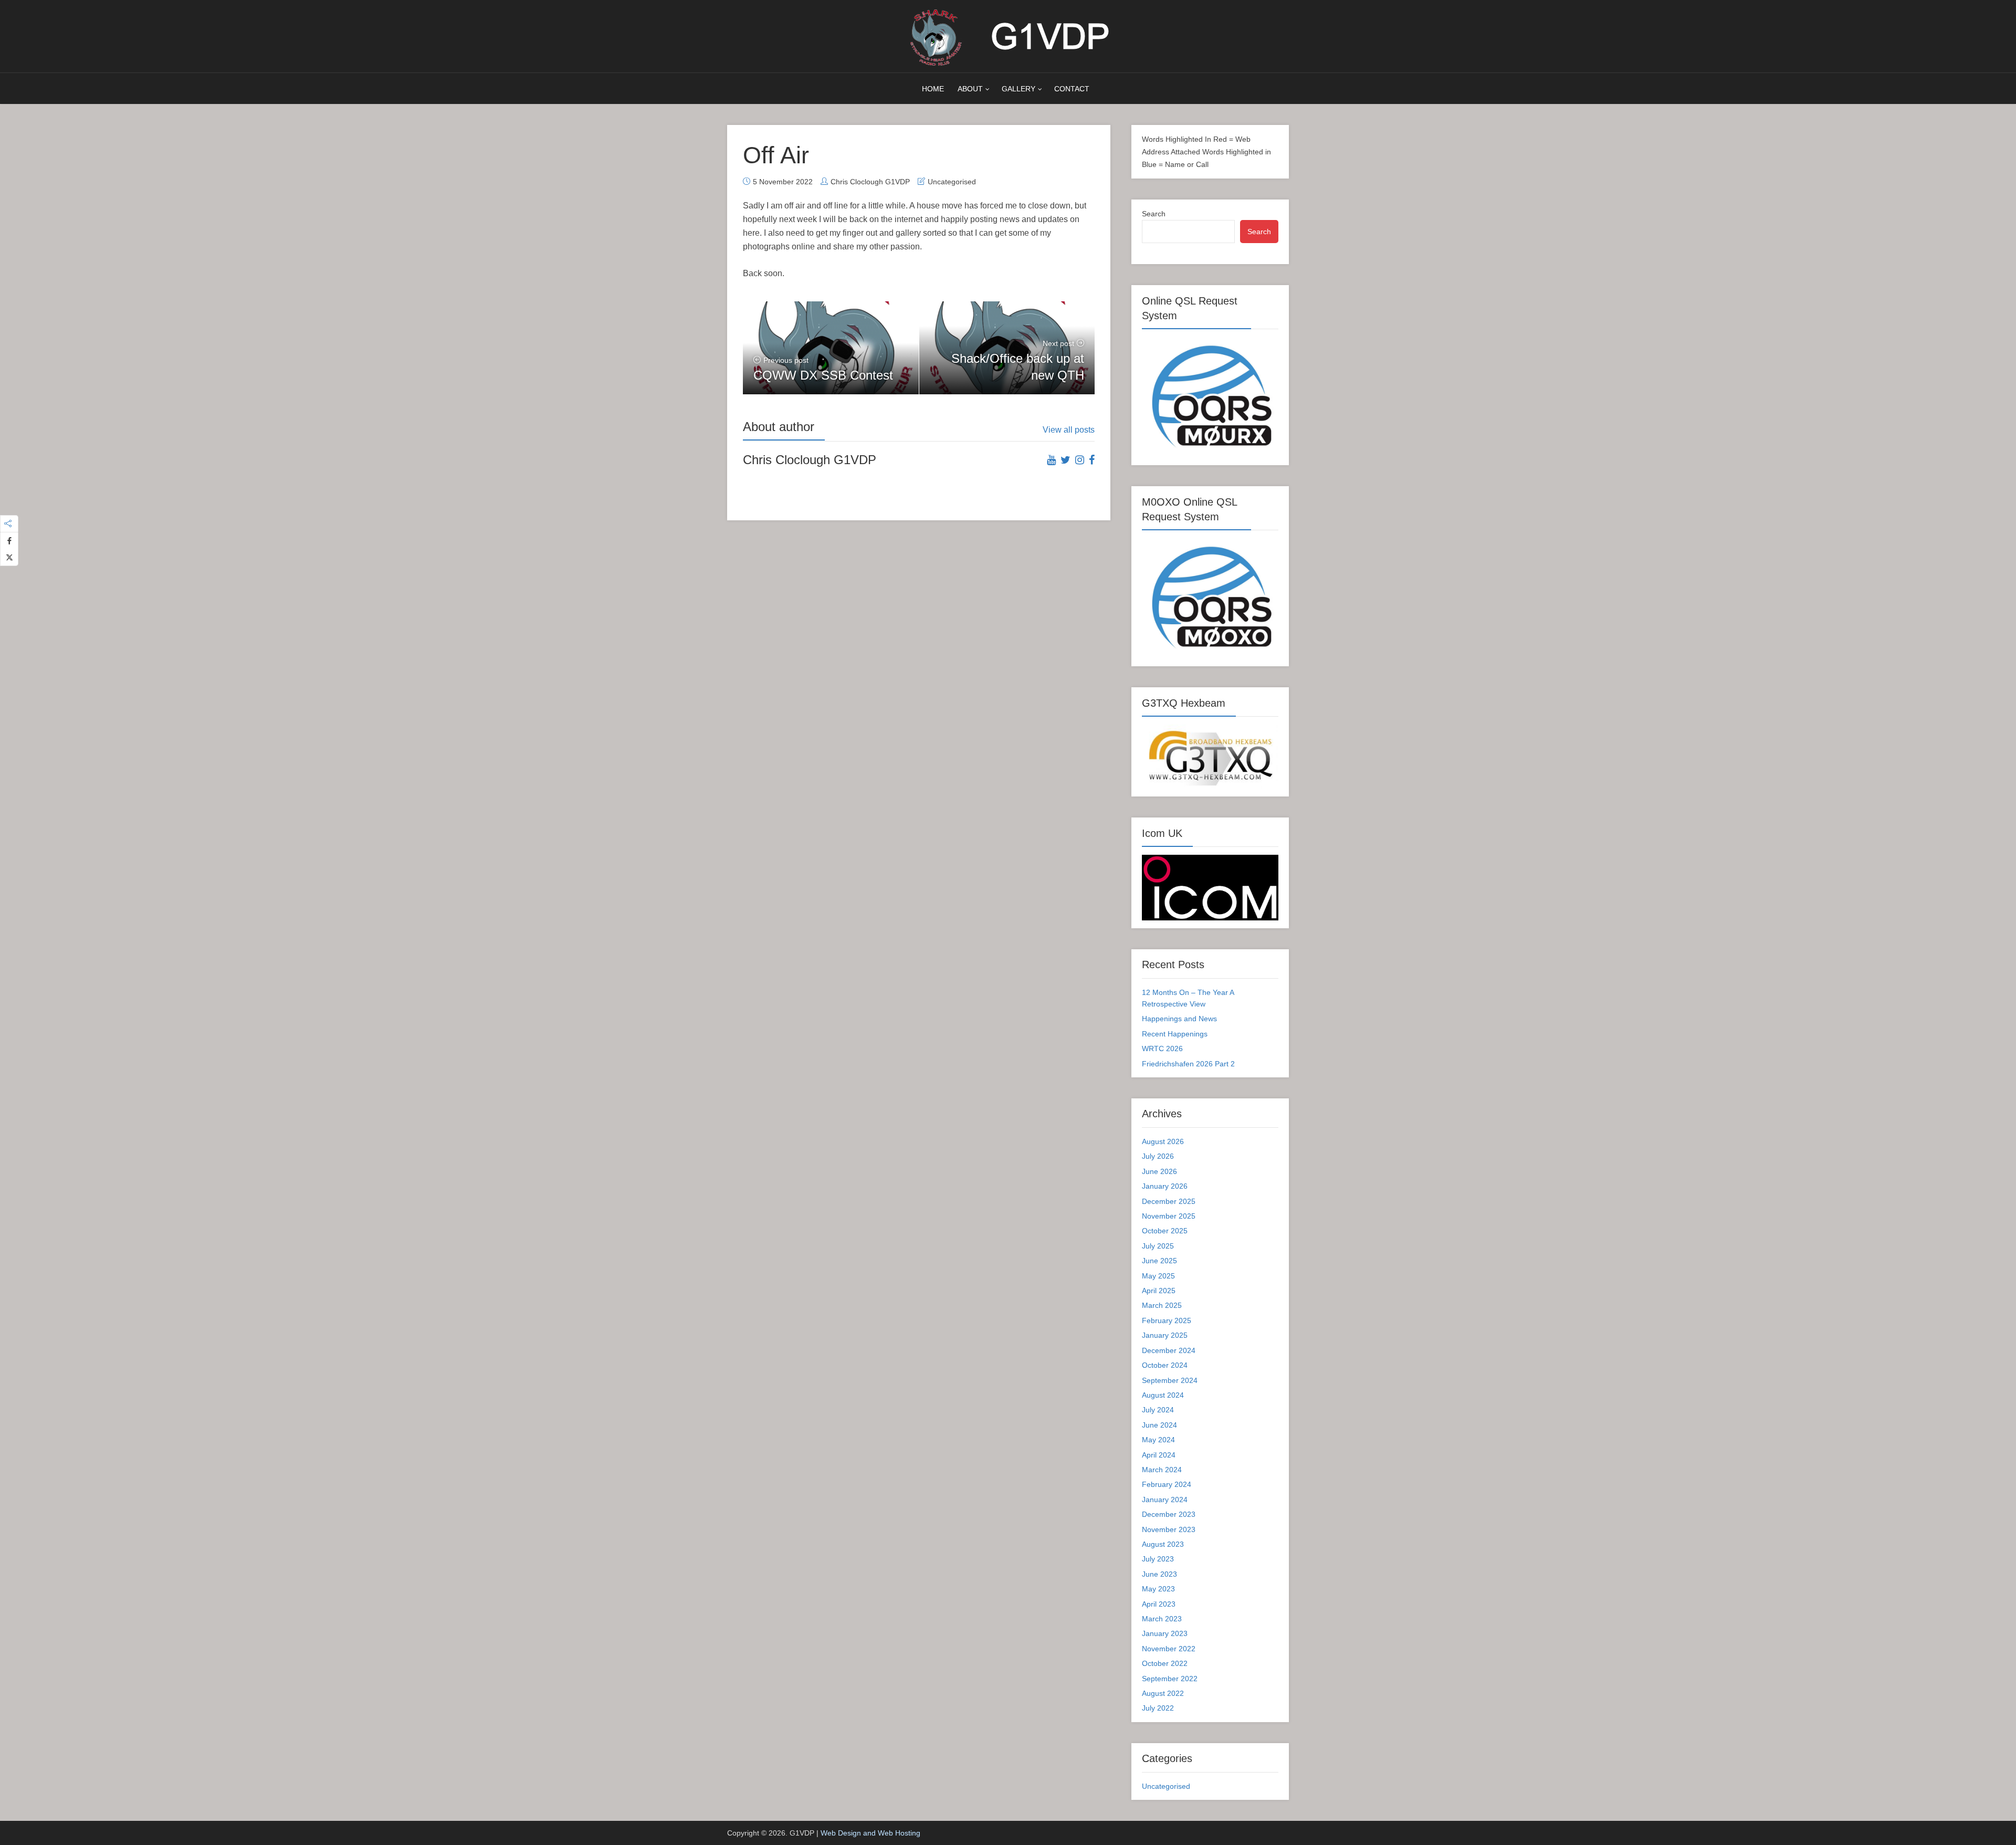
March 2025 (1162, 1305)
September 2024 (1170, 1380)
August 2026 (1163, 1141)
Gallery (1018, 89)
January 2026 (1165, 1186)
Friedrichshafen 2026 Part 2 (1188, 1064)
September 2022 (1170, 1679)
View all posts (1069, 430)
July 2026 (1158, 1156)
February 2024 (1167, 1484)
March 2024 (1162, 1470)
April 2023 (1159, 1604)
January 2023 (1165, 1633)
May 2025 (1158, 1276)
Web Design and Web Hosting (870, 1833)
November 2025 (1169, 1216)
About (970, 89)
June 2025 (1159, 1261)
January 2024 (1165, 1500)
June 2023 (1159, 1574)
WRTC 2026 (1162, 1049)
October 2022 (1165, 1663)
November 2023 (1169, 1529)
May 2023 (1158, 1589)
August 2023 (1163, 1544)
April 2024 (1159, 1455)
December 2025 (1169, 1201)
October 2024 (1165, 1365)
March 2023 (1162, 1619)
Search (1154, 214)
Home (933, 89)
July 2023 (1158, 1559)
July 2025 (1158, 1246)
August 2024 (1163, 1395)
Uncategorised (952, 182)
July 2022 (1158, 1708)
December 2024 (1169, 1350)
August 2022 (1163, 1693)
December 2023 (1169, 1514)
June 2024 (1159, 1425)
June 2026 (1159, 1171)
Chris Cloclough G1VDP (870, 182)
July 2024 (1158, 1410)
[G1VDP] (1008, 36)
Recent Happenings (1175, 1034)
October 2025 (1165, 1231)
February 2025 (1167, 1320)
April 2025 (1159, 1291)
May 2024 (1158, 1440)
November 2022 (1169, 1649)
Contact (1072, 89)
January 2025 (1165, 1335)
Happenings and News (1179, 1019)
